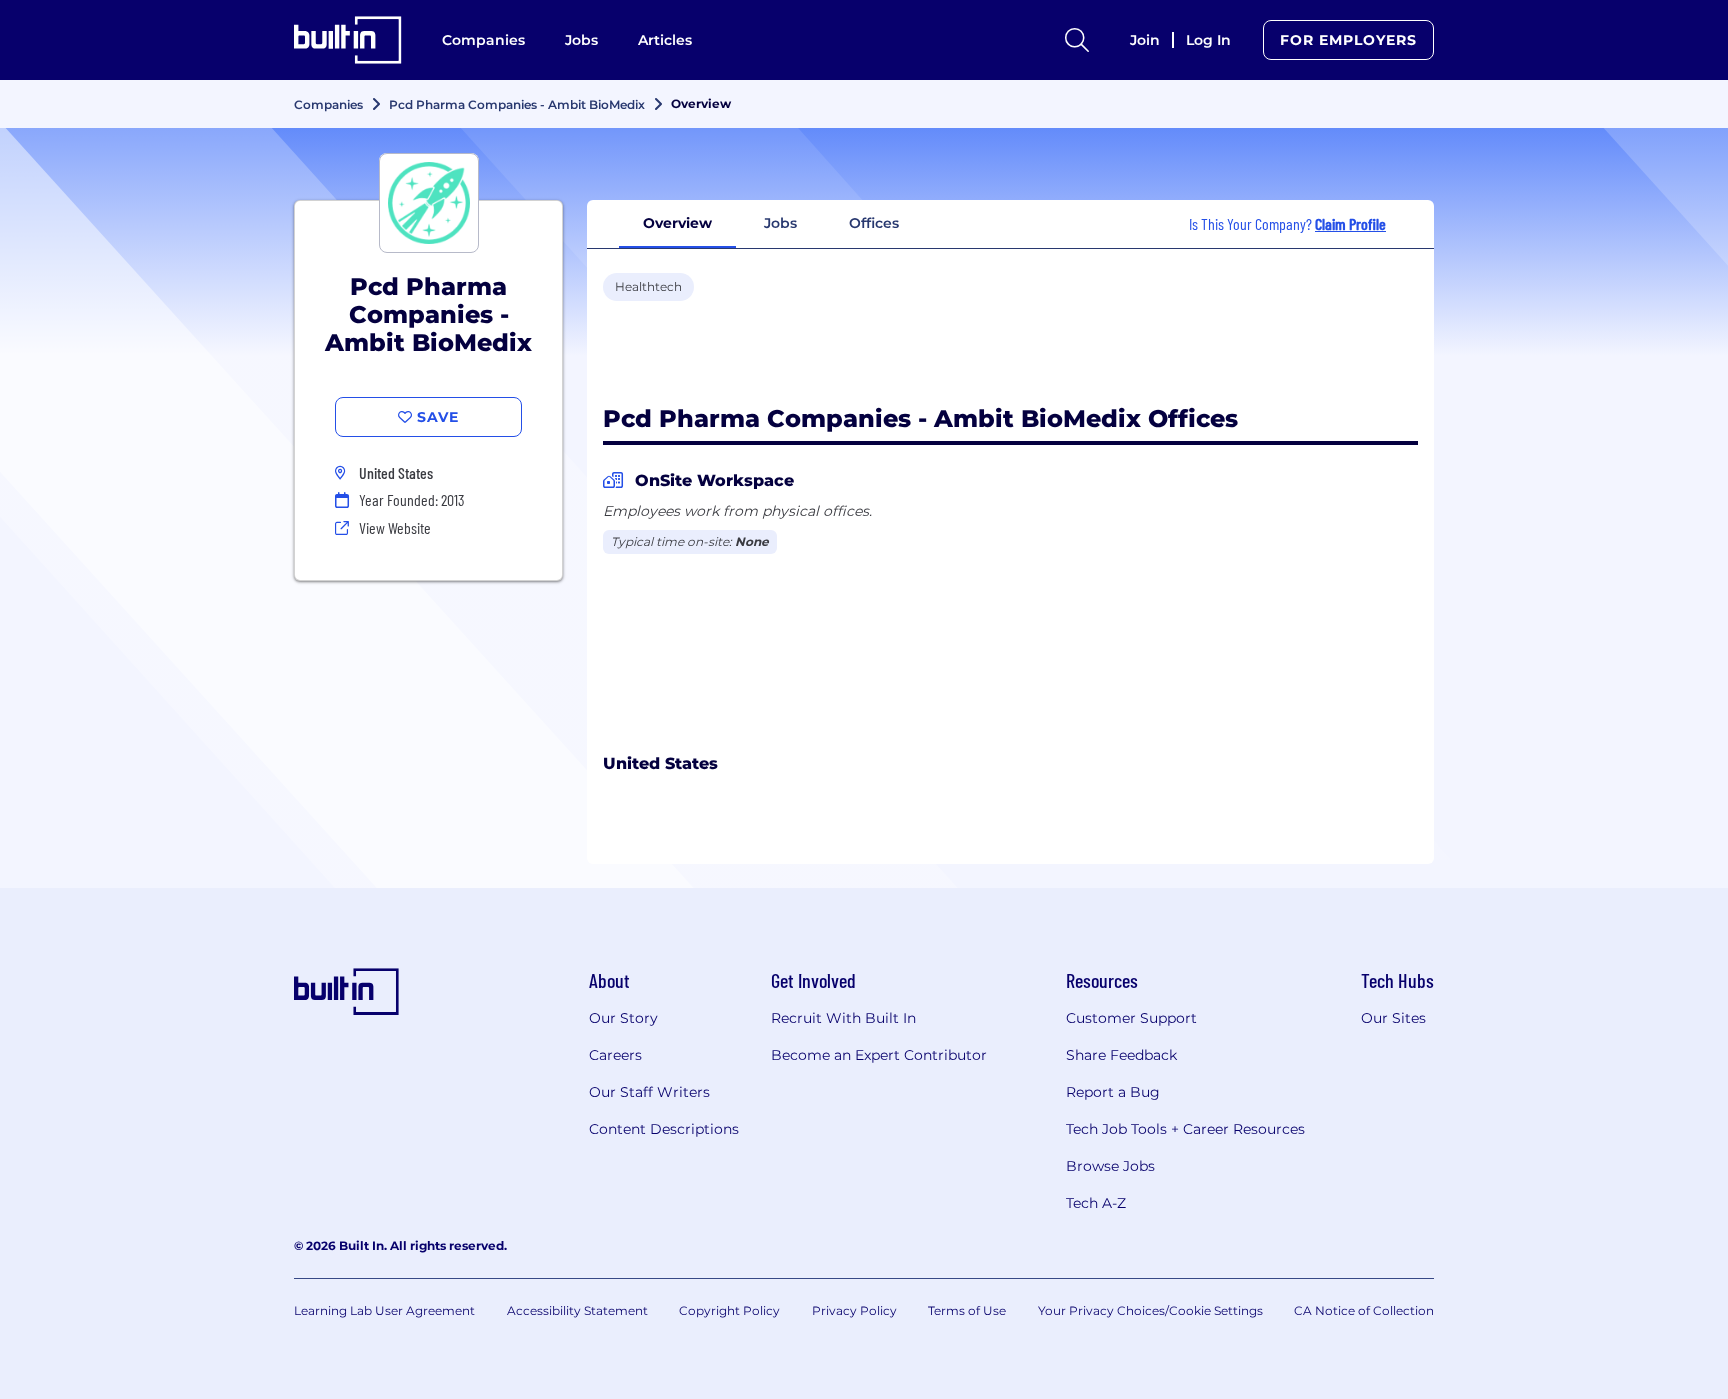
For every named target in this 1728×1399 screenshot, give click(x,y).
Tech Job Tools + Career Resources (1185, 1129)
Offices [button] (874, 223)
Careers (615, 1055)
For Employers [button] (1348, 40)
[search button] (1077, 40)
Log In (1208, 40)
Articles (665, 40)
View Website (395, 527)
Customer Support (1131, 1018)
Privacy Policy (854, 1310)
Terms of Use (967, 1310)
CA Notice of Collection (1364, 1310)
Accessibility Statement (577, 1310)
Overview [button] (677, 223)
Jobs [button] (780, 223)
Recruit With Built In (843, 1018)
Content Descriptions (664, 1129)
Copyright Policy (729, 1310)
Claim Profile (1350, 223)
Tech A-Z (1096, 1203)
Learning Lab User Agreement (384, 1310)
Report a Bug (1113, 1092)
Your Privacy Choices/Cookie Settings (1150, 1310)
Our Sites (1393, 1018)
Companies (483, 40)
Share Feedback (1121, 1055)
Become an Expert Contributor (879, 1055)
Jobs (581, 40)
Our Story (623, 1018)
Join (1145, 40)
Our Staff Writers (649, 1092)
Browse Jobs (1110, 1166)
